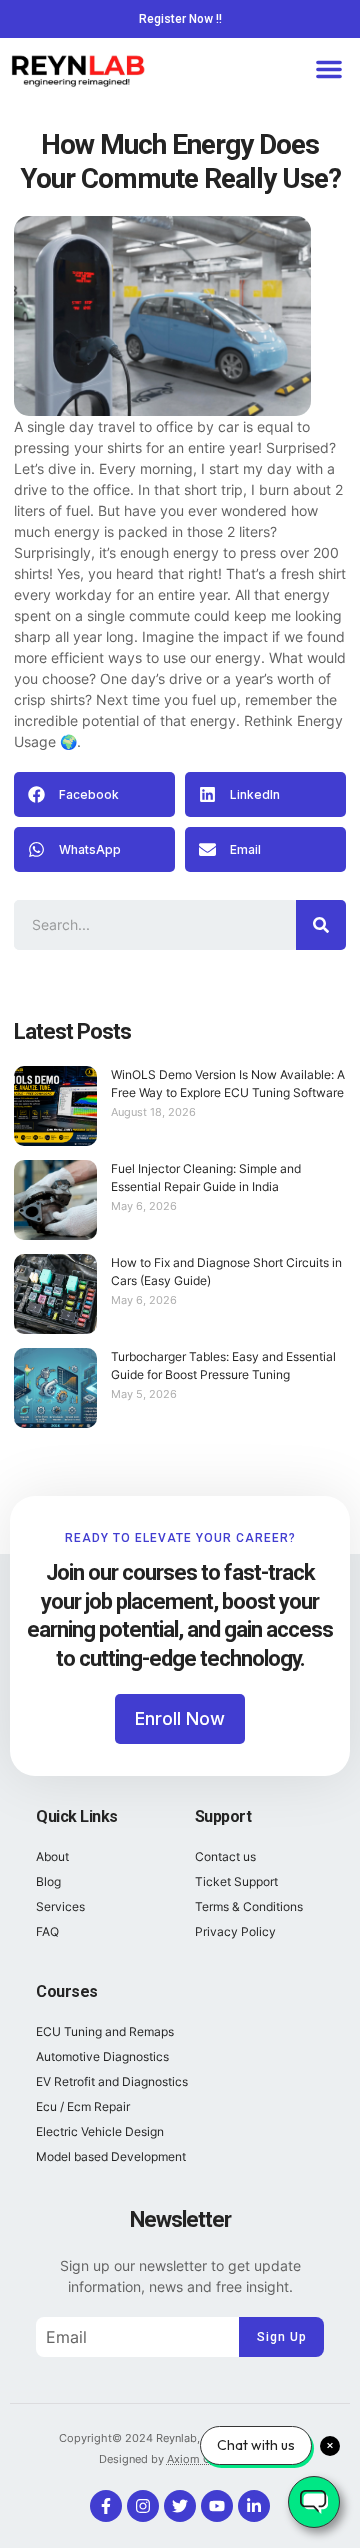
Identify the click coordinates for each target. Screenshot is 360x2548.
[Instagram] (143, 2506)
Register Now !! (180, 19)
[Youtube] (217, 2506)
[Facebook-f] (106, 2506)
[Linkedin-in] (254, 2506)
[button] (329, 69)
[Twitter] (180, 2506)
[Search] (321, 925)
